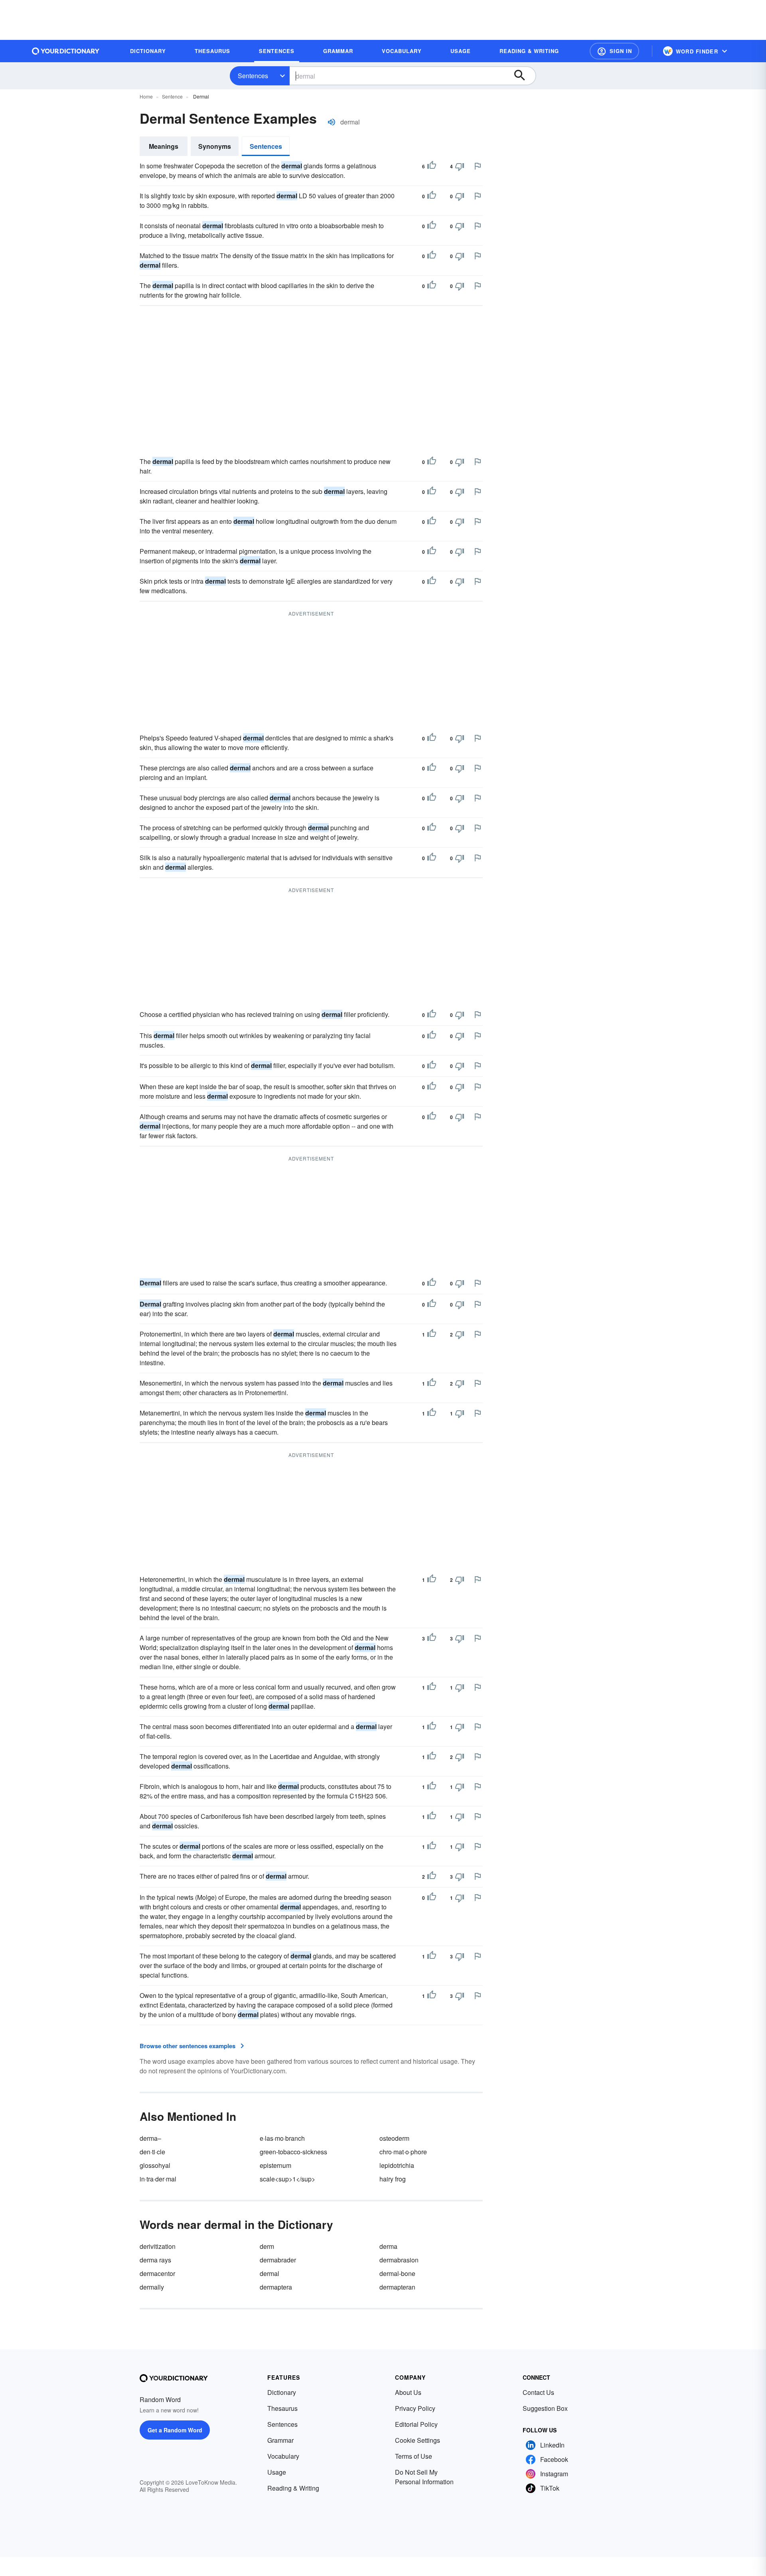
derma (388, 2246)
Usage (277, 2472)
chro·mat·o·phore (403, 2152)
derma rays (155, 2260)
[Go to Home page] (66, 51)
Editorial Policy (416, 2424)
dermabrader (278, 2260)
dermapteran (397, 2287)
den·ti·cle (152, 2152)
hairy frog (393, 2179)
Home (146, 96)
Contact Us (538, 2392)
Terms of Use (414, 2456)
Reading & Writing (293, 2488)
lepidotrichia (397, 2165)
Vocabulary (283, 2456)
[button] (614, 51)
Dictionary (282, 2392)
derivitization (158, 2246)
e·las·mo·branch (282, 2138)
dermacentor (157, 2273)
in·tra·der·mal (158, 2179)
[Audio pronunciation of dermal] (332, 122)
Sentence (172, 96)
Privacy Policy (415, 2408)
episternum (275, 2165)
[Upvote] (432, 166)
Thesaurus (282, 2408)
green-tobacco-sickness (293, 2152)
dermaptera (276, 2287)
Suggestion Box (545, 2408)
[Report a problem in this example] (478, 166)
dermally (152, 2287)
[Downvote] (460, 166)
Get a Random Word (175, 2430)
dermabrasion (399, 2260)
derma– (150, 2138)
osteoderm (394, 2138)
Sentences (253, 76)
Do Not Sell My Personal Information (424, 2477)
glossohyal (155, 2165)
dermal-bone (397, 2273)
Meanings (164, 146)
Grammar (280, 2440)
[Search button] (523, 76)
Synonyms (215, 146)
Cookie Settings (418, 2440)
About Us (408, 2392)
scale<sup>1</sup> (287, 2179)
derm (267, 2246)
